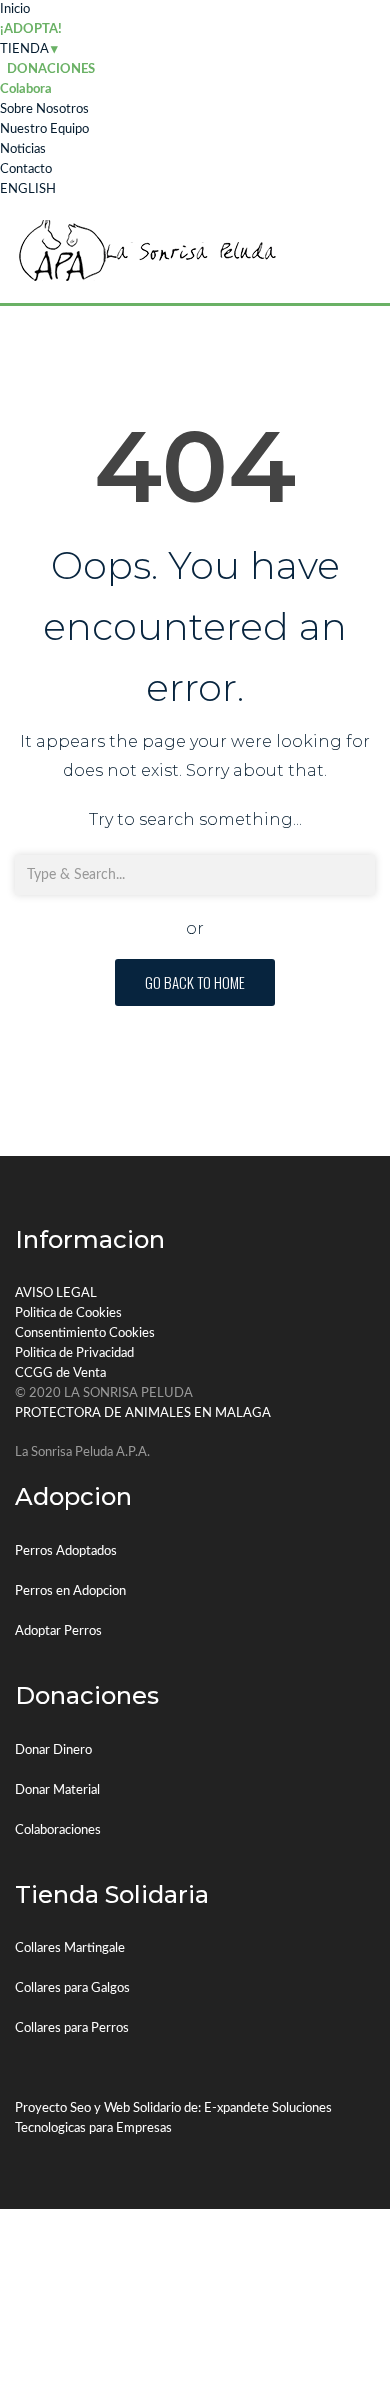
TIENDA (24, 49)
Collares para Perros (72, 2028)
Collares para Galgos (72, 1988)
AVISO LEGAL (56, 1293)
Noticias (23, 149)
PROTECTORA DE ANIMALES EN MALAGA (143, 1413)
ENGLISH (28, 189)
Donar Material (57, 1790)
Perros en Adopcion (70, 1591)
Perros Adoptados (66, 1551)
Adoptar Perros (58, 1631)
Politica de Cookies (68, 1313)
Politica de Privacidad (74, 1353)
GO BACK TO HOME (195, 982)
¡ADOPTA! (31, 29)
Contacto (26, 169)
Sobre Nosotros (44, 109)
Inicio (15, 9)
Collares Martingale (70, 1948)
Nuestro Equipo (44, 129)
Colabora (26, 89)
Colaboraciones (58, 1830)
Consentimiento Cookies (85, 1333)
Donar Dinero (53, 1750)
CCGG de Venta (60, 1373)
